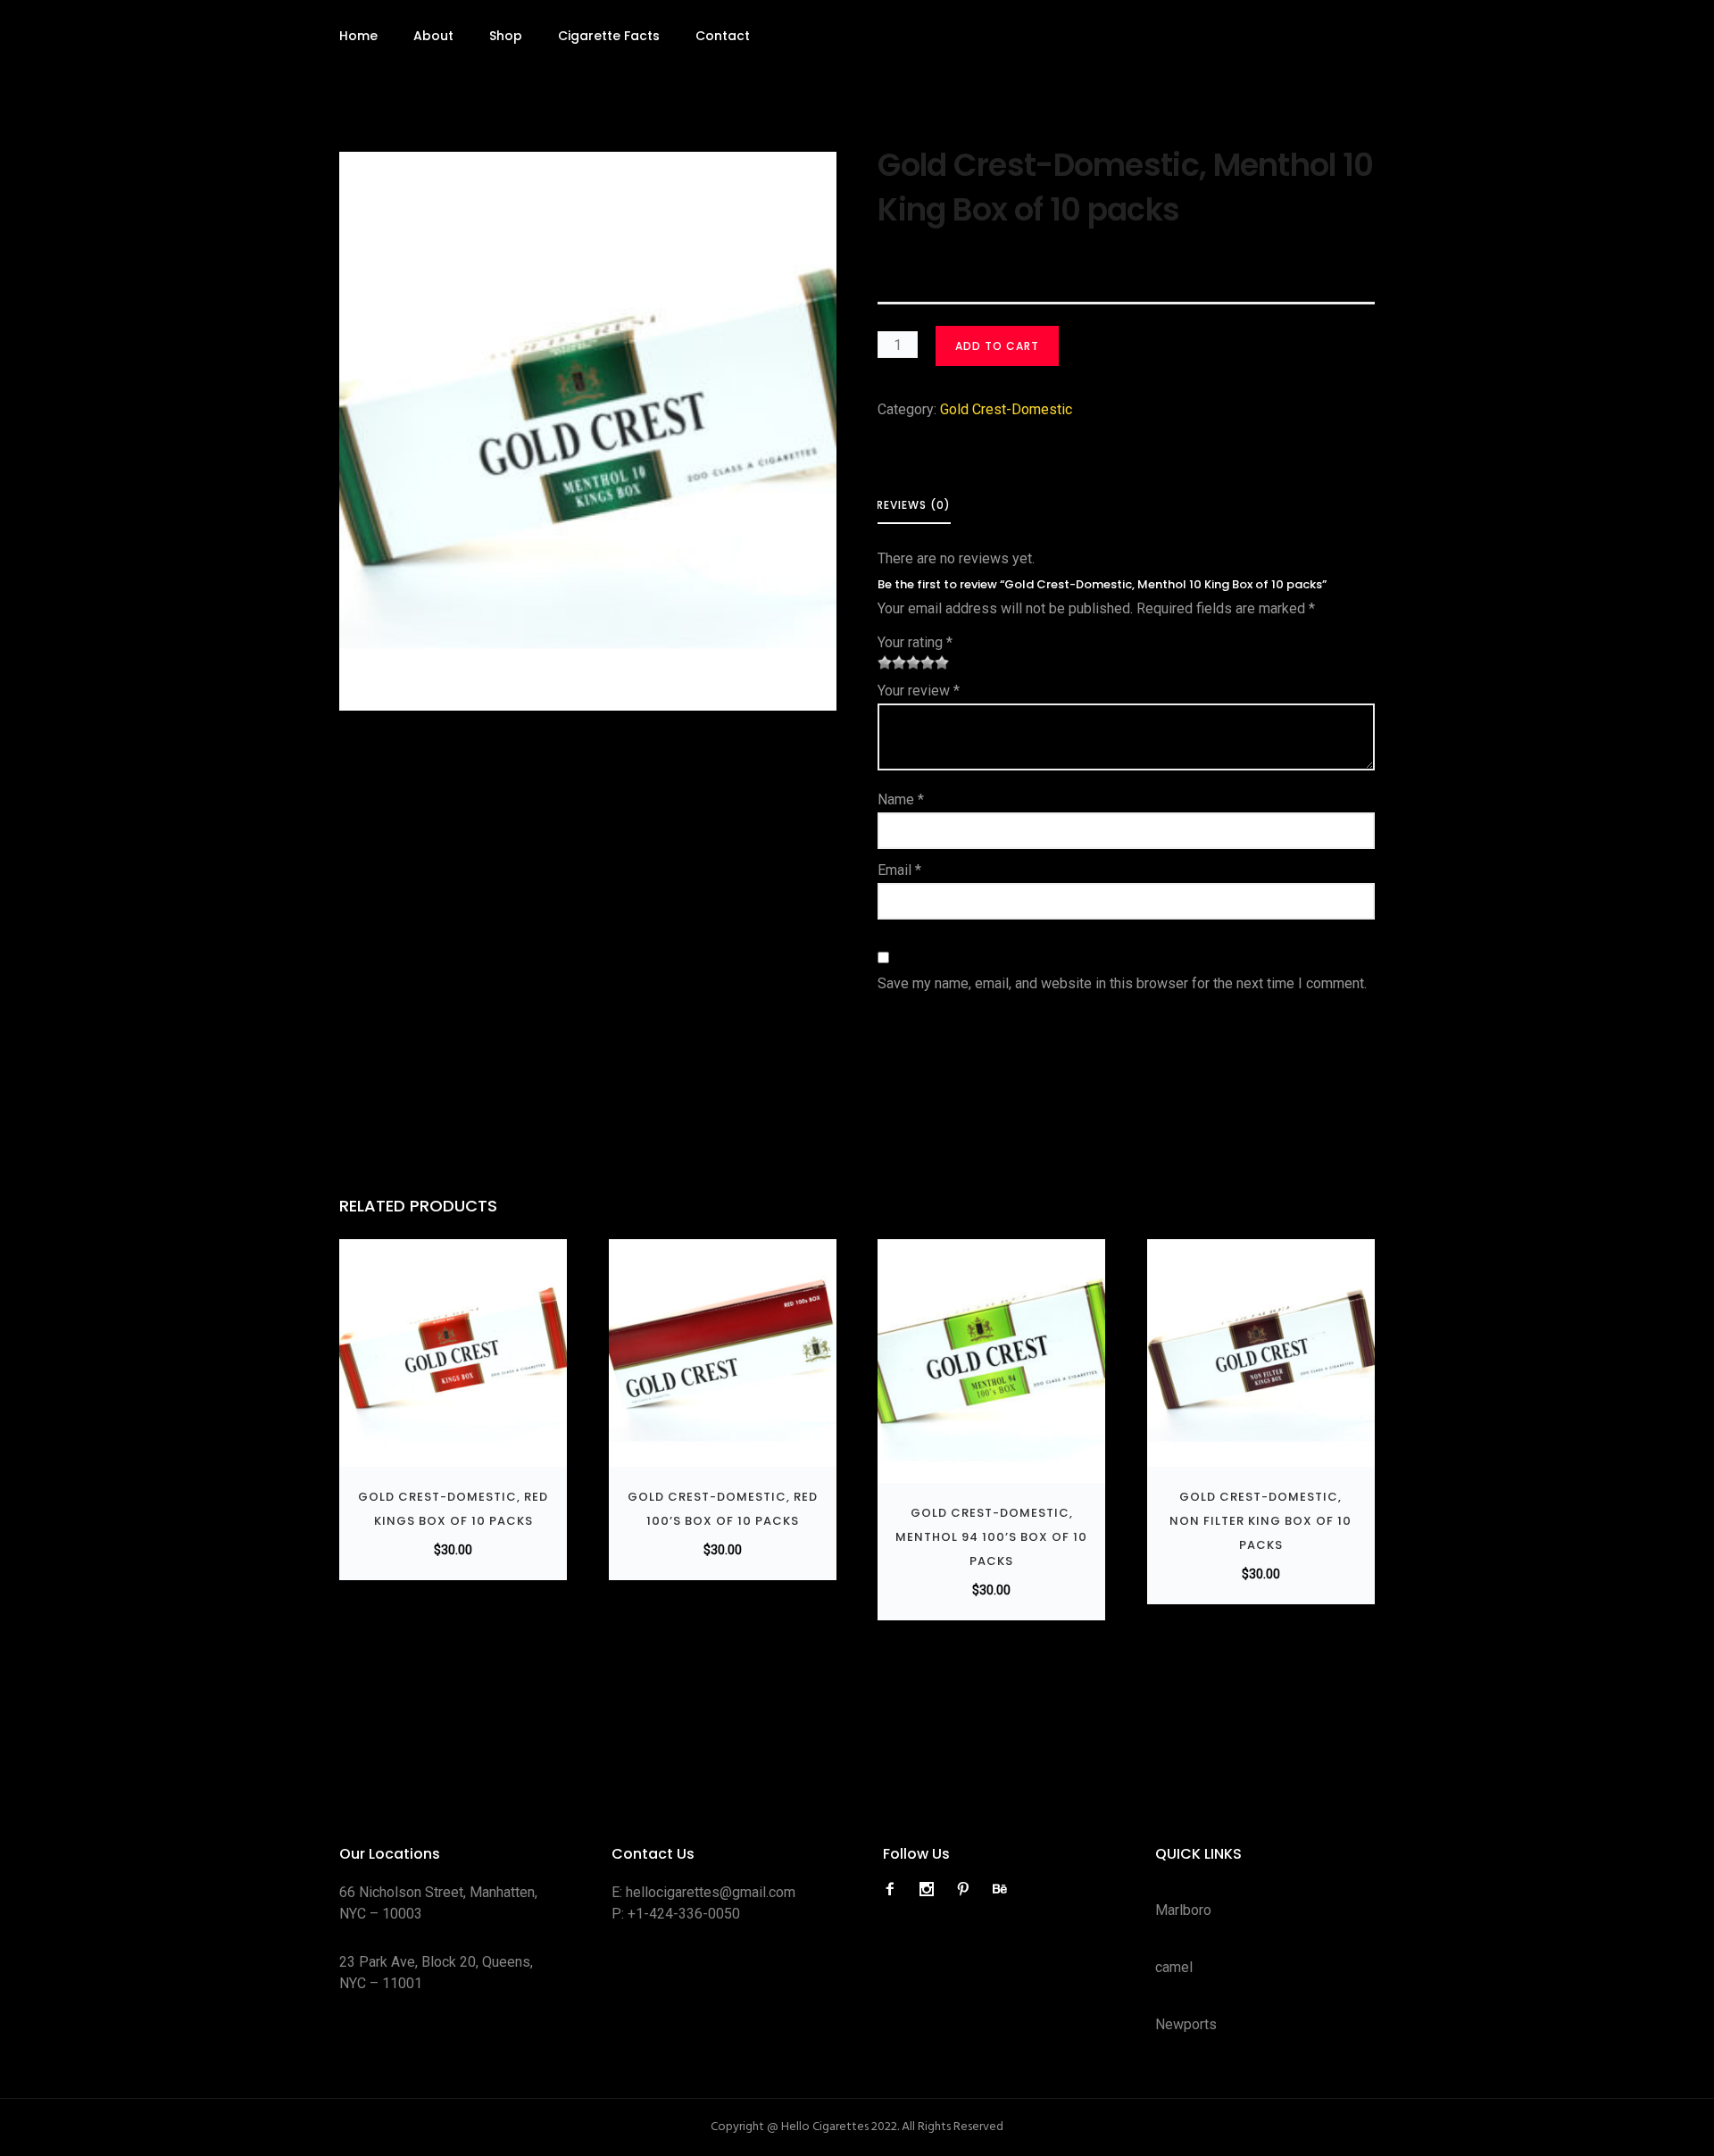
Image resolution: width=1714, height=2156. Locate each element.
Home (358, 36)
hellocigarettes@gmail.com (711, 1892)
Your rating (915, 642)
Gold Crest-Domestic (1006, 409)
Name (901, 799)
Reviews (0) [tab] (914, 505)
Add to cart (997, 346)
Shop (506, 36)
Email (899, 870)
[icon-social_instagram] (931, 1890)
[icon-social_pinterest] (968, 1890)
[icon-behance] (1000, 1890)
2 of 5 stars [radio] (892, 662)
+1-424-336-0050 (684, 1914)
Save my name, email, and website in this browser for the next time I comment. (1122, 983)
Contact (723, 36)
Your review (919, 691)
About (433, 36)
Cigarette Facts (609, 36)
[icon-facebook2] (894, 1890)
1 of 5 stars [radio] (885, 662)
